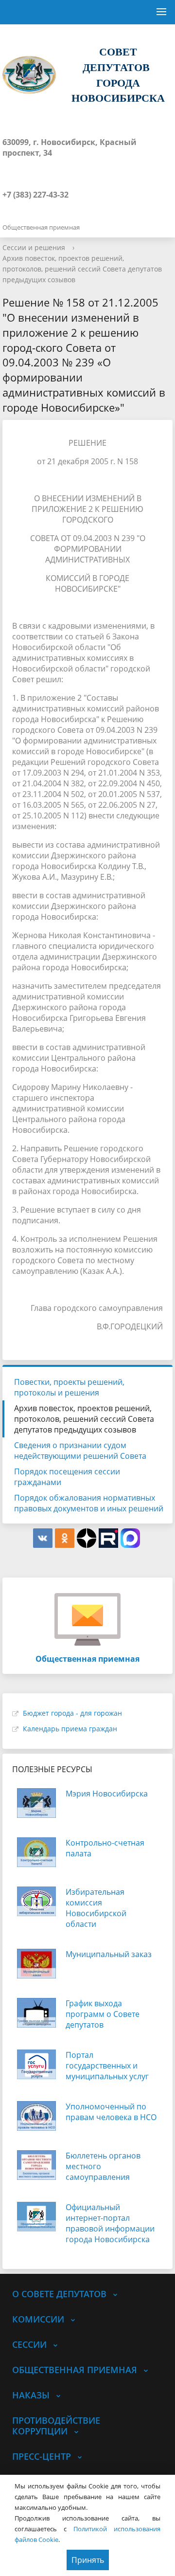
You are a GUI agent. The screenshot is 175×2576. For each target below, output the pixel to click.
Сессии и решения (34, 247)
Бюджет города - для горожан (72, 1713)
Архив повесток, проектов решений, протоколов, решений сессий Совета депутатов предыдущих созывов (82, 269)
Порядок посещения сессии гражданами (67, 1477)
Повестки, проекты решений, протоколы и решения (69, 1387)
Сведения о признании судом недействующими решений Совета (80, 1451)
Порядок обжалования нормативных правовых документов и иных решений (89, 1503)
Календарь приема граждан (70, 1729)
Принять (88, 2560)
